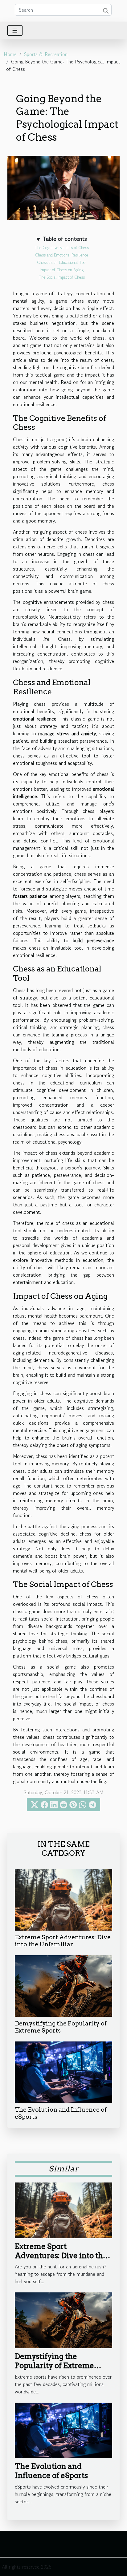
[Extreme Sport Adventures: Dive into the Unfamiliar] (63, 1900)
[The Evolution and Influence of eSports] (63, 2072)
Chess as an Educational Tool (62, 262)
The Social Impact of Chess (62, 277)
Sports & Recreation (46, 54)
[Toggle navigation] (15, 30)
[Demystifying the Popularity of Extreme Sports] (63, 1986)
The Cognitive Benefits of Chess (62, 248)
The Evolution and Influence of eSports (51, 2471)
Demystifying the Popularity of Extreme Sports (54, 2366)
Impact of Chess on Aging (62, 270)
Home (10, 54)
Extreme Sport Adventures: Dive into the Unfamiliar (63, 1941)
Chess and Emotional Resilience (62, 255)
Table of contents (65, 239)
